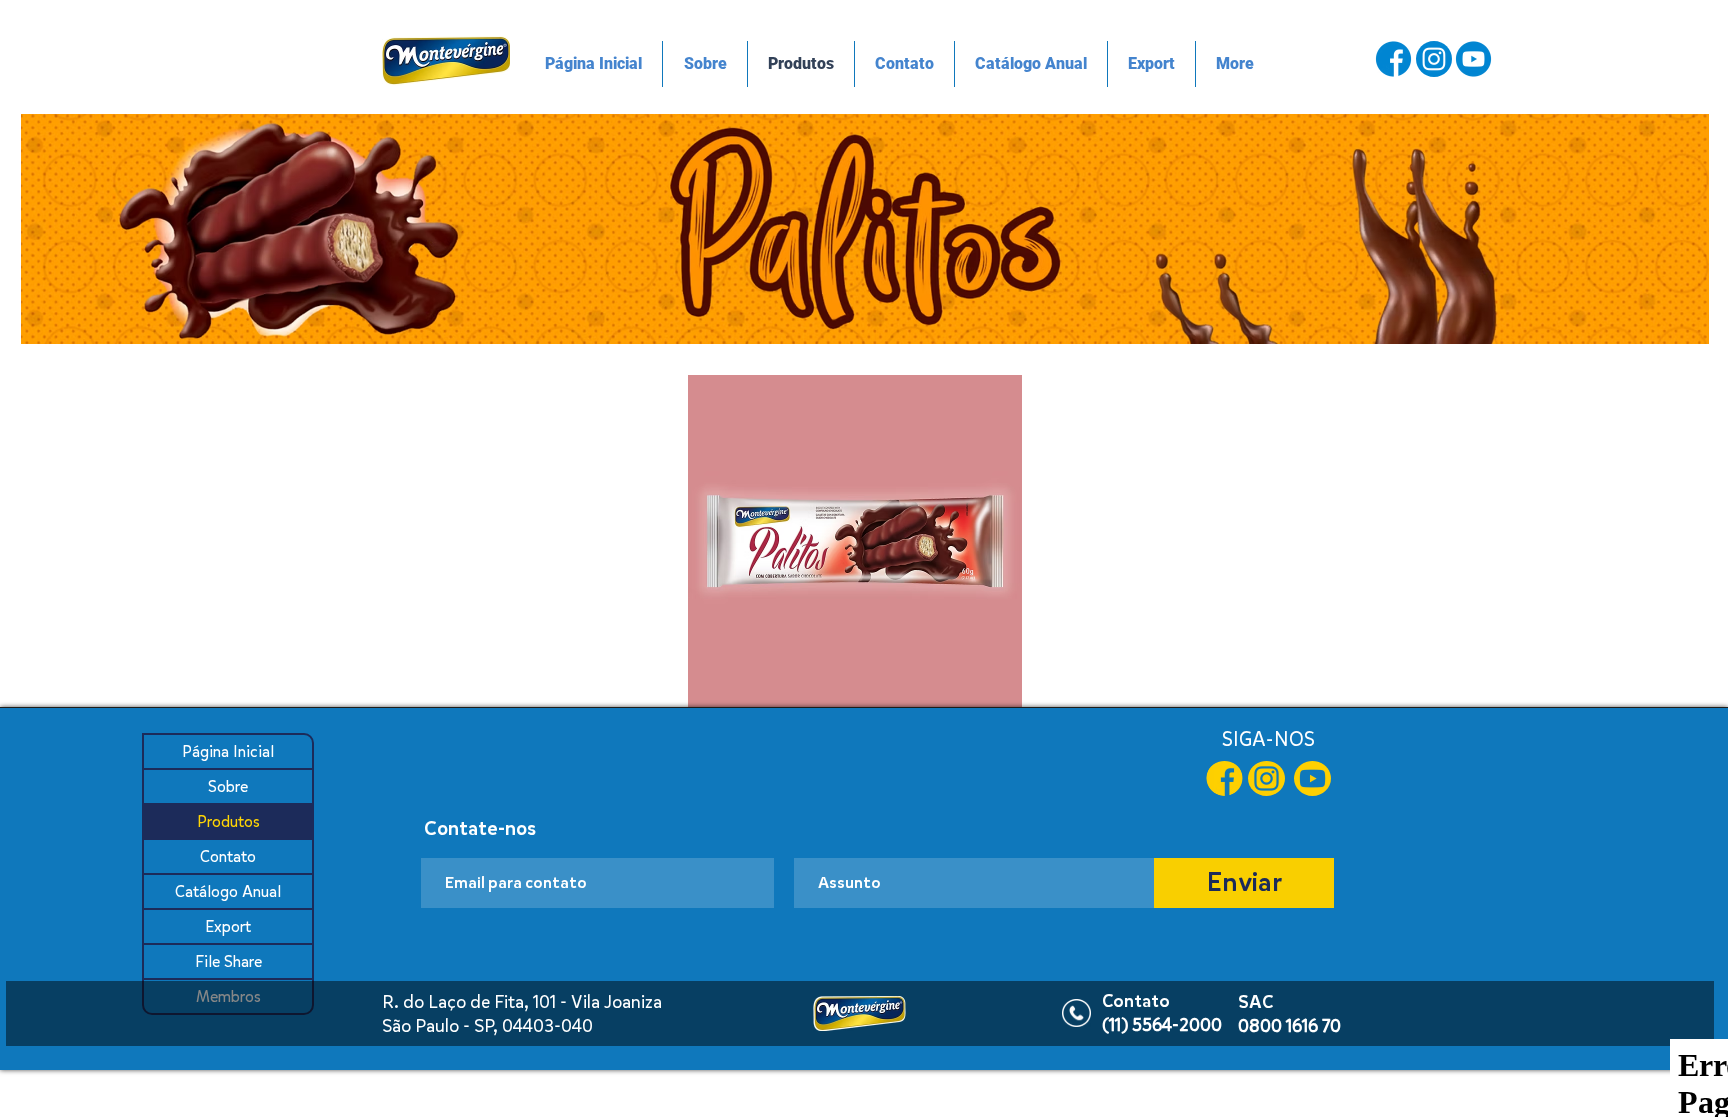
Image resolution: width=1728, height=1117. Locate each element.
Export (228, 926)
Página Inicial (228, 751)
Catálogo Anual (228, 891)
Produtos (228, 821)
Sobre (228, 786)
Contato (228, 856)
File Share (228, 961)
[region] (865, 229)
